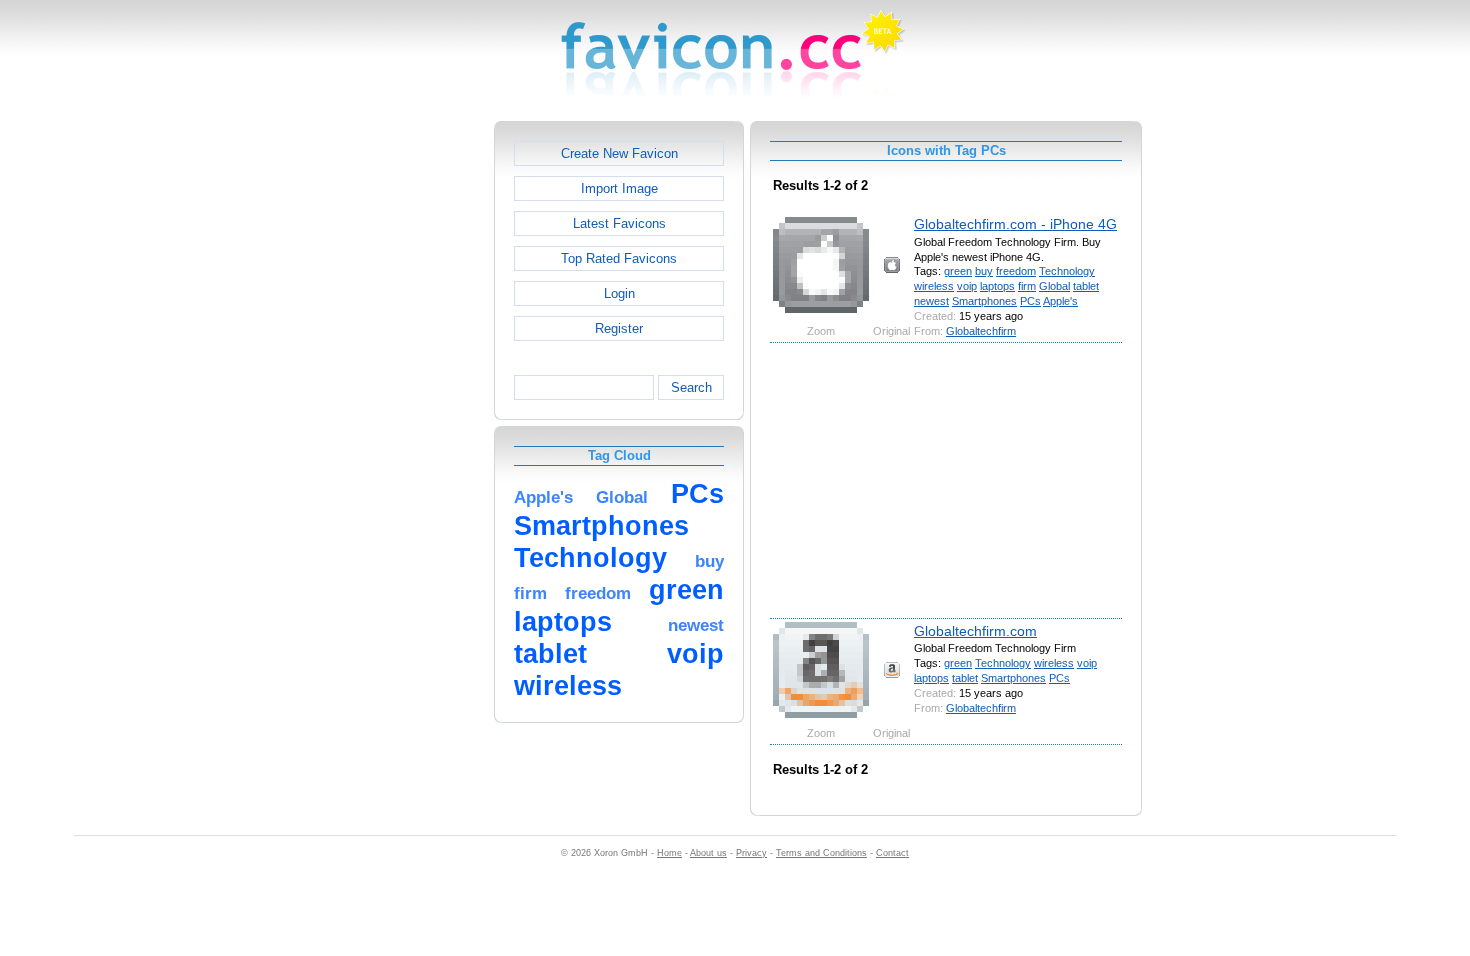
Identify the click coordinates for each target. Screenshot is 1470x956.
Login (619, 293)
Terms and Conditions (821, 853)
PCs (1030, 301)
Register (619, 328)
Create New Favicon (619, 153)
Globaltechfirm (981, 331)
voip (967, 286)
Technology (1067, 271)
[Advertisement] (408, 421)
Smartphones (984, 301)
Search (691, 387)
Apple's (1060, 301)
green (958, 271)
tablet (1086, 286)
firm (1027, 286)
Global (1054, 286)
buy (984, 271)
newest (931, 301)
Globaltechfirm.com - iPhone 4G (1015, 224)
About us (708, 853)
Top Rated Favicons (619, 258)
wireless (934, 286)
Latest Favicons (619, 223)
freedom (1016, 271)
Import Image (619, 188)
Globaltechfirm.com (975, 631)
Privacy (751, 853)
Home (669, 853)
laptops (997, 286)
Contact (892, 853)
